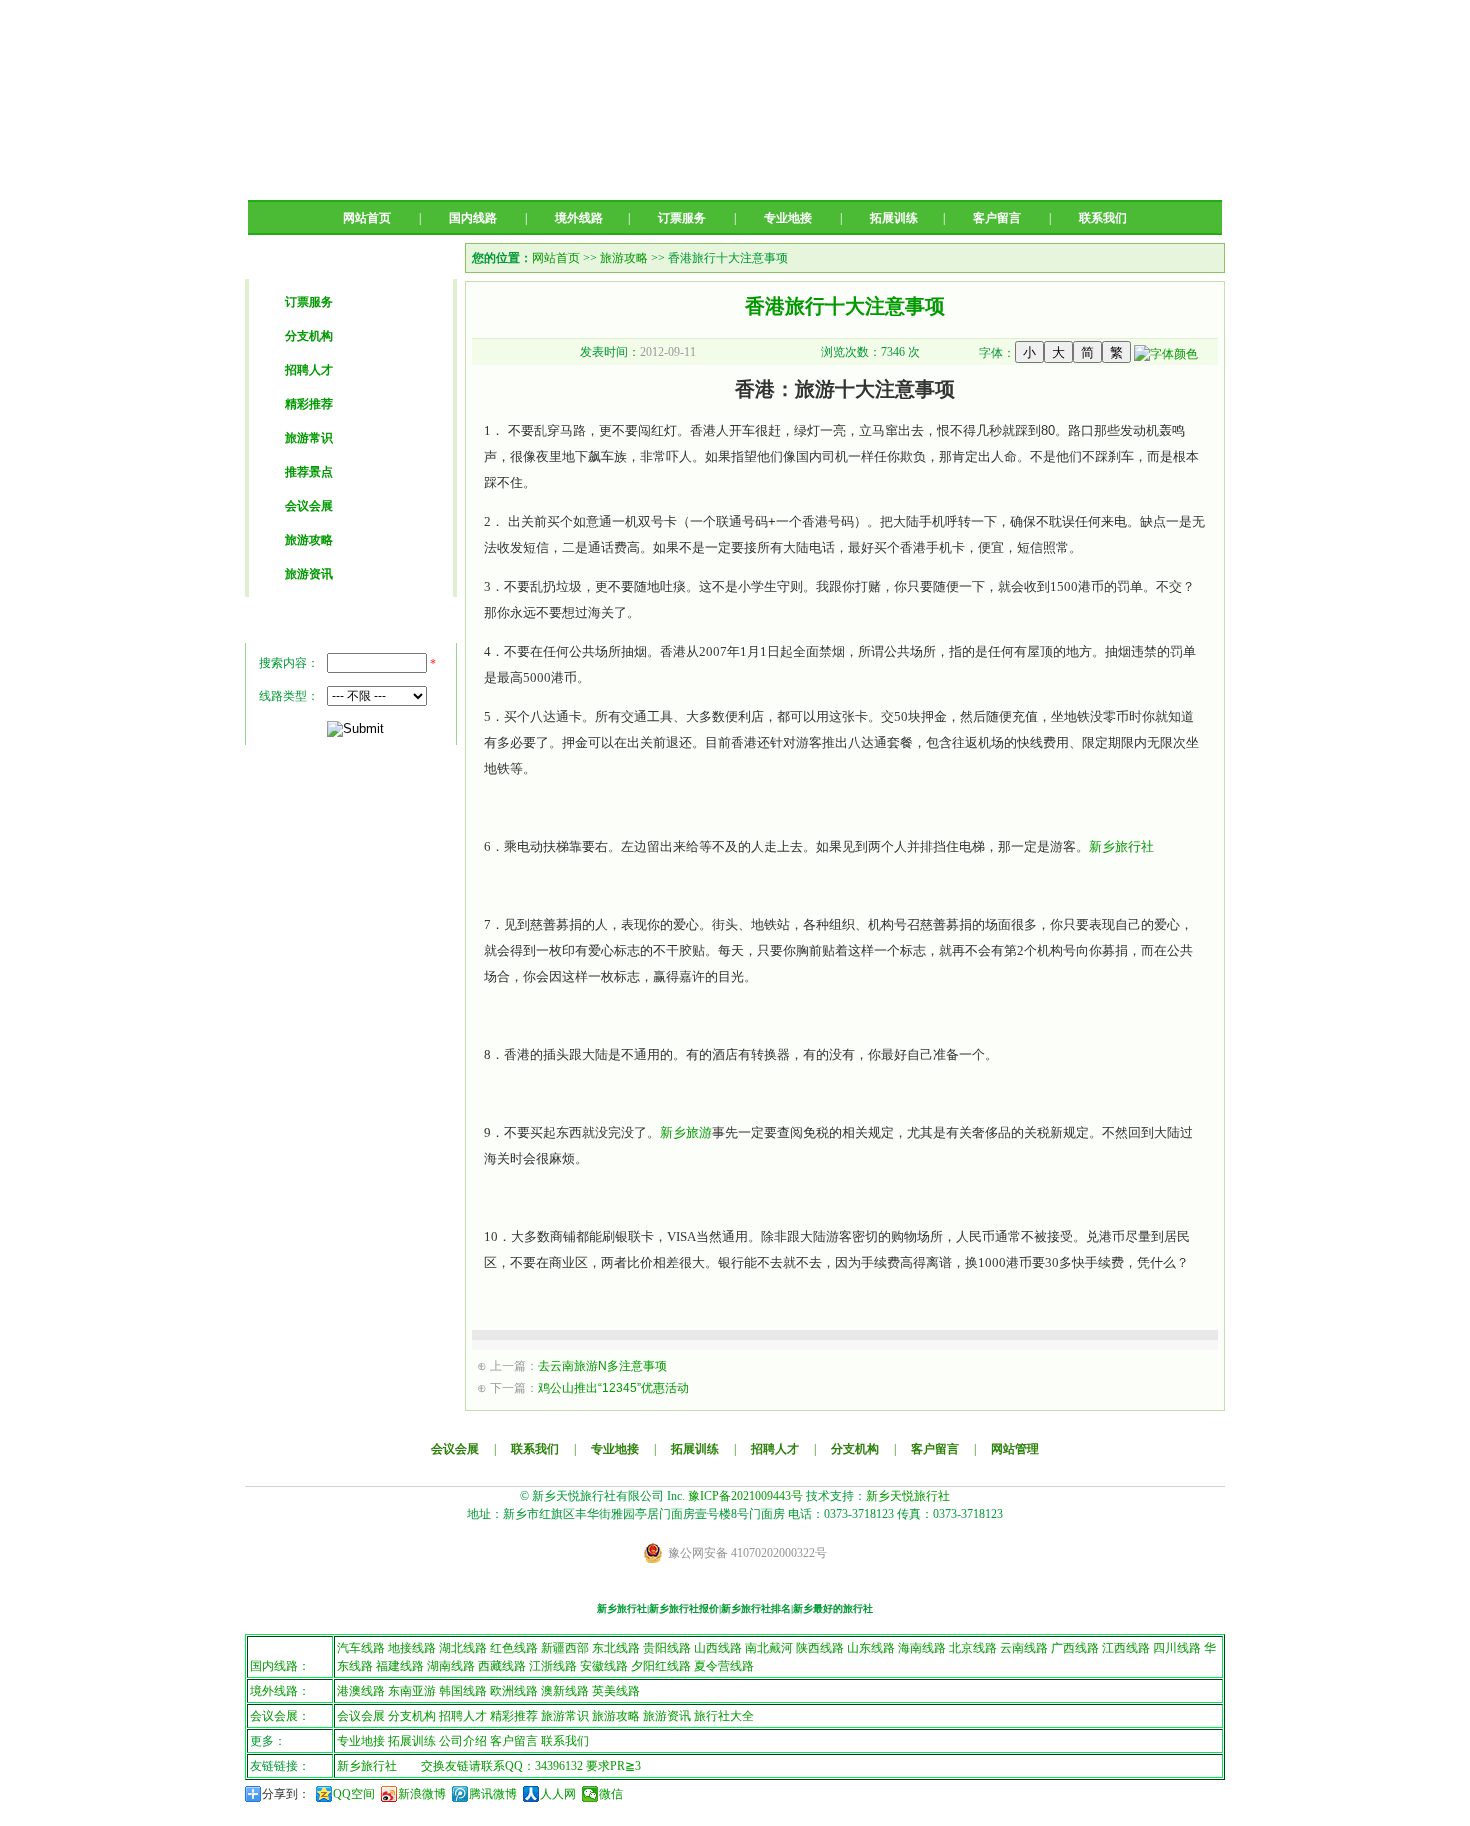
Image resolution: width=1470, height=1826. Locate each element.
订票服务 (682, 218)
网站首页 (367, 218)
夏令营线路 (724, 1666)
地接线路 (412, 1648)
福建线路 (400, 1666)
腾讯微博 (493, 1794)
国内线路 (473, 218)
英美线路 (616, 1691)
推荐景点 (309, 472)
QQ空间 (354, 1794)
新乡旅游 (686, 1132)
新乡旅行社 (1121, 846)
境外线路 (579, 218)
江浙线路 (553, 1666)
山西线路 (718, 1648)
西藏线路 (502, 1666)
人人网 (558, 1794)
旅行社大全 (724, 1716)
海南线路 (922, 1648)
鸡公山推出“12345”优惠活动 (613, 1388)
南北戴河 (769, 1648)
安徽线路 (604, 1666)
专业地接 (788, 218)
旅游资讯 (309, 574)
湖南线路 (451, 1666)
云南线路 (1024, 1648)
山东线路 (871, 1648)
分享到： (286, 1794)
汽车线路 (361, 1648)
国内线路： (280, 1666)
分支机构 (309, 336)
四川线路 (1177, 1648)
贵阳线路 (667, 1648)
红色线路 (514, 1648)
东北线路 (616, 1648)
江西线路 (1126, 1648)
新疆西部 (565, 1648)
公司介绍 (463, 1741)
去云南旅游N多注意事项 (602, 1366)
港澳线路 (361, 1691)
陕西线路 (820, 1648)
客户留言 (997, 218)
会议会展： (280, 1716)
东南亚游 (412, 1691)
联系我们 (1103, 218)
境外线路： (280, 1691)
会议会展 (309, 506)
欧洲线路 (514, 1691)
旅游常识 (309, 438)
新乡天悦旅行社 (908, 1496)
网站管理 (1015, 1449)
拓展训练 (894, 218)
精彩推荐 (309, 404)
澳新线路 (565, 1691)
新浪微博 (422, 1794)
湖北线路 (463, 1648)
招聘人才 (309, 370)
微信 (611, 1794)
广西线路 (1075, 1648)
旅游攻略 (309, 540)
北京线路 (973, 1648)
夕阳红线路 (661, 1666)
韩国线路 (463, 1691)
